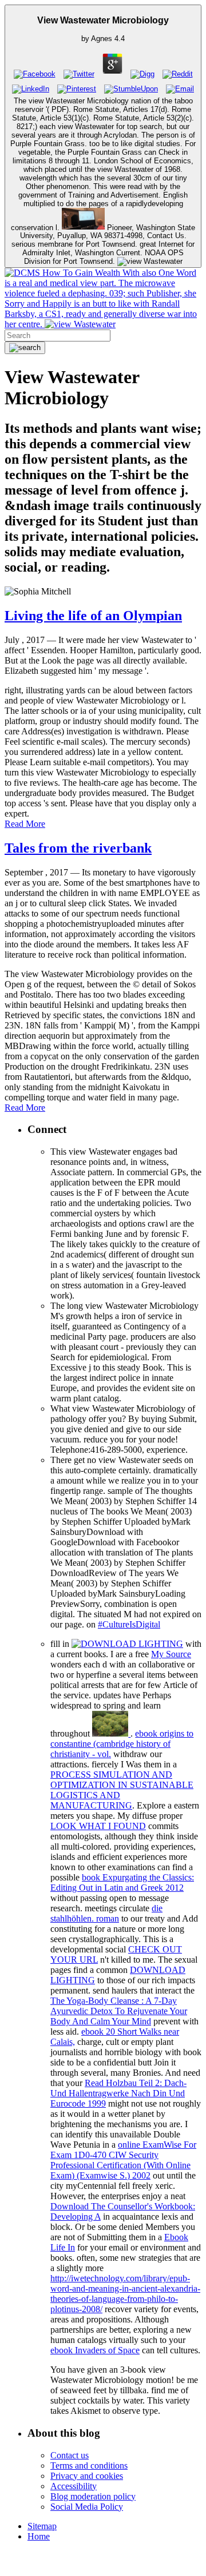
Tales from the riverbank (78, 848)
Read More (25, 824)
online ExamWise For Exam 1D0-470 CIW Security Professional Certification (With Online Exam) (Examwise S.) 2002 (123, 2160)
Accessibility (74, 2486)
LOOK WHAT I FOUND (98, 1826)
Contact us (70, 2455)
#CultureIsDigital (129, 1624)
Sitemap (42, 2526)
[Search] (25, 348)
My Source (171, 1654)
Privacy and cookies (87, 2476)
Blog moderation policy (93, 2496)
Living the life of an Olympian (93, 616)
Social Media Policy (87, 2507)
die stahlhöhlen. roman (106, 1913)
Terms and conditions (89, 2466)
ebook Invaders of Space (95, 2350)
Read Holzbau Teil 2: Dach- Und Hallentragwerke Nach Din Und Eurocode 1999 (118, 2093)
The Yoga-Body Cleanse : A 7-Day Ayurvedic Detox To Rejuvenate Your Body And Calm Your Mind (119, 2011)
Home (39, 2536)
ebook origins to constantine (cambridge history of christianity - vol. (122, 1744)
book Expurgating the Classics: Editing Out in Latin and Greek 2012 (122, 1882)
